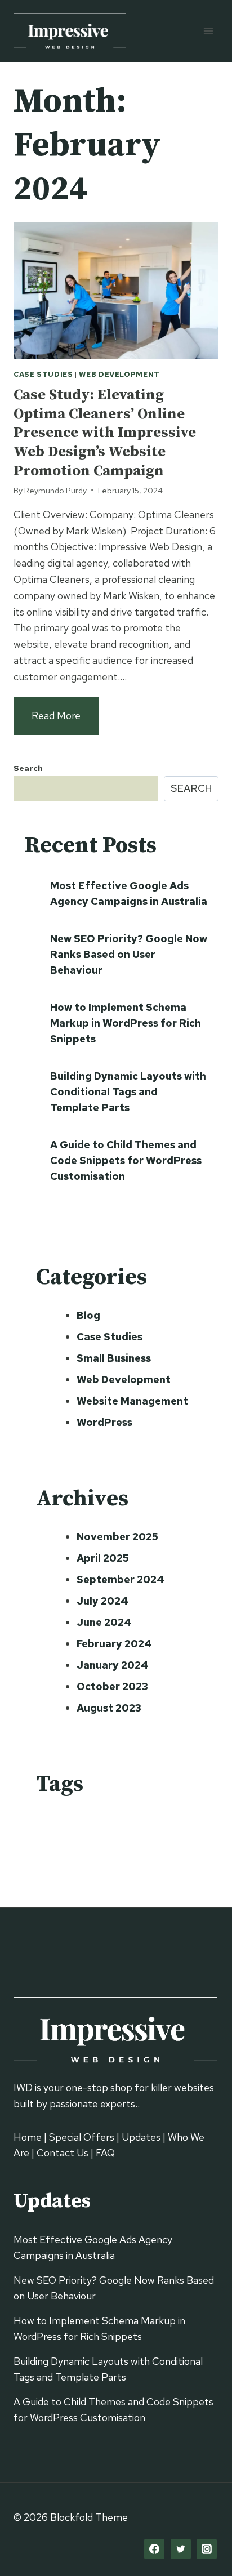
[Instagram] (207, 2549)
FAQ (105, 2153)
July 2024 (102, 1601)
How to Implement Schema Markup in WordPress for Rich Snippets (126, 1023)
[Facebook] (154, 2549)
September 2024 (121, 1579)
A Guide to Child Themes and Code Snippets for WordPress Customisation (126, 1160)
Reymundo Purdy (55, 490)
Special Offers (82, 2137)
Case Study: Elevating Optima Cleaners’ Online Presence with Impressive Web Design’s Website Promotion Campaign (105, 433)
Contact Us (63, 2153)
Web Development (119, 374)
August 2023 (109, 1708)
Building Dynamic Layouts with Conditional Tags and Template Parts (128, 1092)
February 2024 (114, 1644)
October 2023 (112, 1686)
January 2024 (113, 1665)
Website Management (132, 1401)
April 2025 (103, 1558)
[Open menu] (208, 31)
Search (28, 768)
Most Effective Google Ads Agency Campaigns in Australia (129, 893)
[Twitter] (181, 2549)
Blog (88, 1315)
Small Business (114, 1358)
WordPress (104, 1422)
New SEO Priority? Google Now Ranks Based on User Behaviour (129, 954)
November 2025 (117, 1537)
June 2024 (104, 1622)
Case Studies (43, 374)
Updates (141, 2137)
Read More (65, 722)
